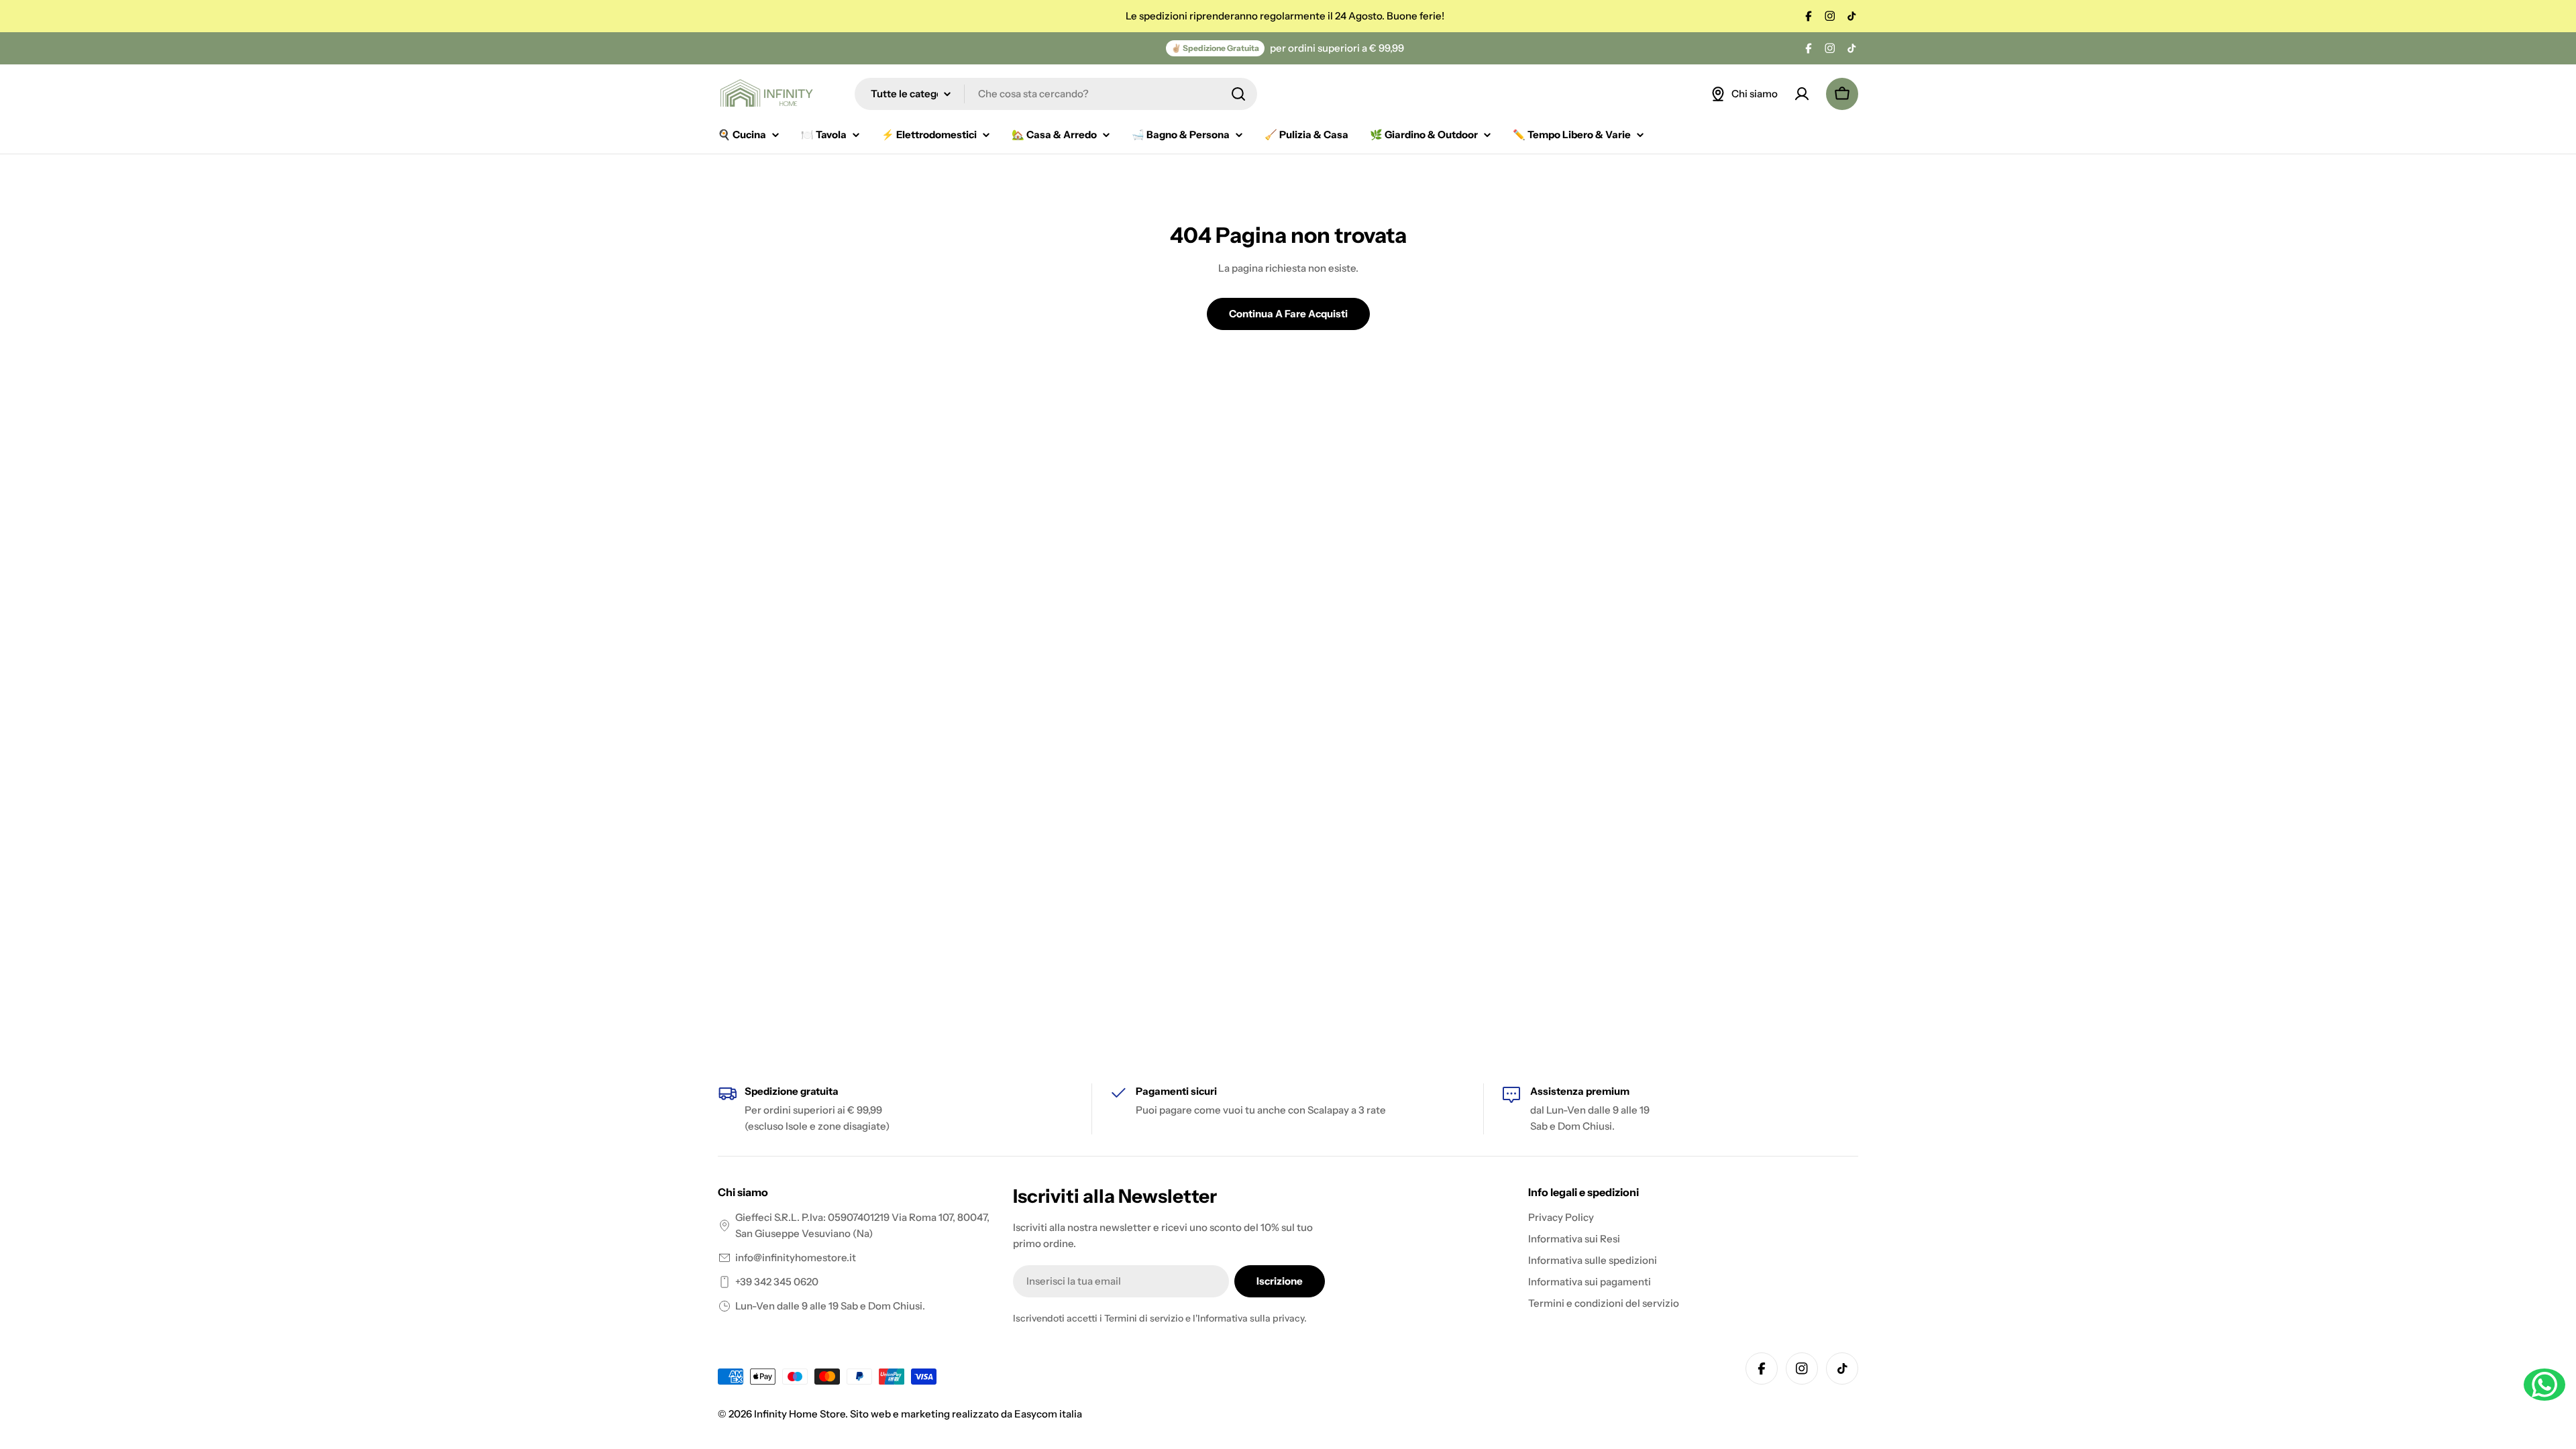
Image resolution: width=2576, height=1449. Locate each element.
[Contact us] (2544, 1385)
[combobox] (1056, 94)
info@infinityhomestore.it (796, 1257)
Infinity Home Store (800, 1414)
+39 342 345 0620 (777, 1282)
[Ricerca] (1238, 94)
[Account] (1802, 94)
